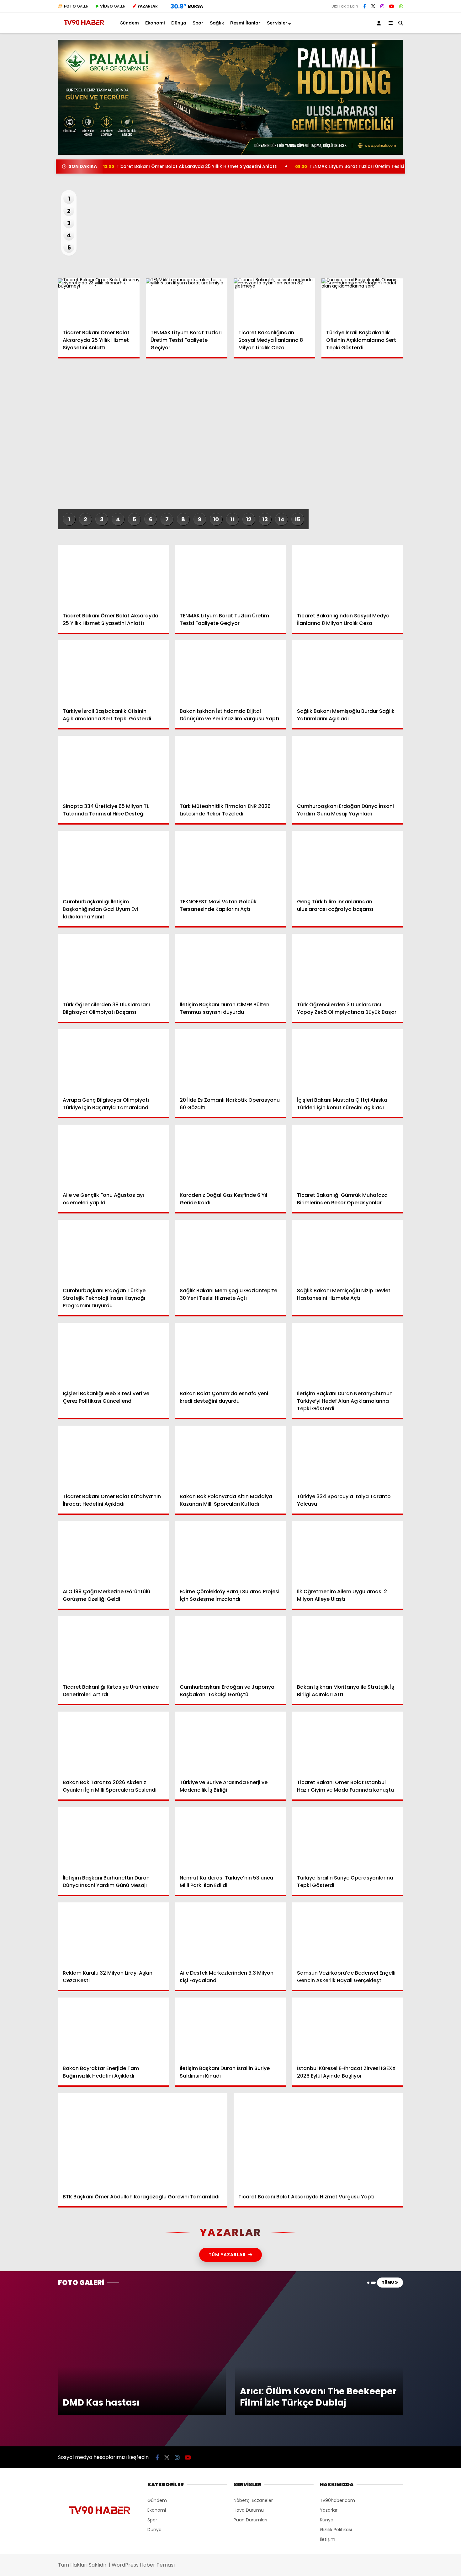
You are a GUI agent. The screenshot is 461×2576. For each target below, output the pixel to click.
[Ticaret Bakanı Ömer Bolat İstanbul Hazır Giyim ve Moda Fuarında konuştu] (348, 1743)
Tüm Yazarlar (227, 2255)
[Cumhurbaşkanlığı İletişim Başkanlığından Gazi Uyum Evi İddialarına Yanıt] (113, 862)
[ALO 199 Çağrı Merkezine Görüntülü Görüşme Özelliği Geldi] (113, 1552)
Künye (327, 2520)
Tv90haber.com (337, 2500)
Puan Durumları (250, 2520)
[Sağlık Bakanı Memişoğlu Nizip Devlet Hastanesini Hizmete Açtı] (348, 1251)
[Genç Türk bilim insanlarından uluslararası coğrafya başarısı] (348, 862)
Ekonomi (398, 117)
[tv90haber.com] (84, 27)
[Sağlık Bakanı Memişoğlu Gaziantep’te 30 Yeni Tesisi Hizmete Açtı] (230, 1251)
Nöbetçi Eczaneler (415, 192)
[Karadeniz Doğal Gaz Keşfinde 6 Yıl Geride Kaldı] (230, 1156)
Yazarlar (403, 74)
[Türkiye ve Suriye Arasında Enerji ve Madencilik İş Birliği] (230, 1743)
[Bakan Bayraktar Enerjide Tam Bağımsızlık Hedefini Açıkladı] (113, 2029)
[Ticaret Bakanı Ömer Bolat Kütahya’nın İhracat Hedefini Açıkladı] (113, 1457)
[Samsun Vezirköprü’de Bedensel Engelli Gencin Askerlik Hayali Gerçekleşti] (348, 1934)
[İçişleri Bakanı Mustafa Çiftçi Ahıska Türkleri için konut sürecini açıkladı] (348, 1060)
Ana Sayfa (406, 35)
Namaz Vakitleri (413, 219)
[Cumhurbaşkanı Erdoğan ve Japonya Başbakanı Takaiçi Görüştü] (230, 1647)
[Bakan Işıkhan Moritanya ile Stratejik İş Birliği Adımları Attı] (348, 1647)
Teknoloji (399, 167)
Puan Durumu (410, 232)
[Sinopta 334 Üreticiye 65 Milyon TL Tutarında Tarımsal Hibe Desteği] (113, 767)
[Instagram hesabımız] (382, 6)
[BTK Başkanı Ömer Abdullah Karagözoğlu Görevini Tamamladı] (143, 2141)
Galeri (401, 48)
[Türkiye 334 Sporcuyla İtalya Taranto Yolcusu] (348, 1457)
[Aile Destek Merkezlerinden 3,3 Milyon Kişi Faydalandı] (230, 1934)
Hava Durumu (408, 206)
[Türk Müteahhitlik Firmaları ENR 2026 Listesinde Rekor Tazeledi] (230, 767)
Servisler (277, 23)
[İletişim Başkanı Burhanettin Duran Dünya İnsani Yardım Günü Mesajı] (113, 1838)
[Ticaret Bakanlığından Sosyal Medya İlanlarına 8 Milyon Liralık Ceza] (274, 301)
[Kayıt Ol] (380, 23)
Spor (394, 142)
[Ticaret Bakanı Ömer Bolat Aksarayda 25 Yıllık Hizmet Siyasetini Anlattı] (99, 301)
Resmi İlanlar (245, 23)
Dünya (396, 129)
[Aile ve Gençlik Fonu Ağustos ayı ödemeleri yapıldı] (113, 1156)
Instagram (424, 335)
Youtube (425, 352)
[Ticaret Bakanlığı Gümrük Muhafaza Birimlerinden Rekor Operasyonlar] (348, 1156)
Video (400, 61)
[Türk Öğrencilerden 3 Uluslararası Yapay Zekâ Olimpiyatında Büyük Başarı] (348, 965)
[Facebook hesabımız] (365, 6)
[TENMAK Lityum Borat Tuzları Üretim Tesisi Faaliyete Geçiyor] (187, 301)
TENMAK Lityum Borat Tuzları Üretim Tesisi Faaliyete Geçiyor (370, 166)
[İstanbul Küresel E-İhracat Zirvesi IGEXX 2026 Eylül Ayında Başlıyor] (348, 2029)
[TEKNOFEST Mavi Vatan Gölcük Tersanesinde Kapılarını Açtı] (230, 862)
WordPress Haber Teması (143, 2565)
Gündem (399, 104)
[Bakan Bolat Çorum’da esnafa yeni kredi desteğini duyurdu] (230, 1354)
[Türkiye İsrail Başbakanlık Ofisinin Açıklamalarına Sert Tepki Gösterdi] (362, 301)
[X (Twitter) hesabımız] (422, 317)
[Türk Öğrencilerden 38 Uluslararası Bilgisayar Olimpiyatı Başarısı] (113, 965)
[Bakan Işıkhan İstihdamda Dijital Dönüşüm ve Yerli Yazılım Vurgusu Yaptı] (230, 672)
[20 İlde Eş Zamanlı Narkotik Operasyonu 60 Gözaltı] (230, 1060)
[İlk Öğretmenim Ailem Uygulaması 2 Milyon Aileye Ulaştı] (348, 1552)
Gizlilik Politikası (336, 2530)
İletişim (328, 2539)
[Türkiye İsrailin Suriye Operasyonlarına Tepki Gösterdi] (348, 1838)
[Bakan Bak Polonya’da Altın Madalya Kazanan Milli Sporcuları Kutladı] (230, 1457)
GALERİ (77, 6)
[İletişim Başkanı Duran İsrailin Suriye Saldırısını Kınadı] (230, 2029)
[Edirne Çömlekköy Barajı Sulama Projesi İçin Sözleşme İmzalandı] (230, 1552)
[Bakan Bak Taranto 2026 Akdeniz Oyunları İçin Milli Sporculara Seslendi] (113, 1743)
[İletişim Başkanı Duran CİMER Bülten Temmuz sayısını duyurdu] (230, 965)
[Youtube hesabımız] (188, 2458)
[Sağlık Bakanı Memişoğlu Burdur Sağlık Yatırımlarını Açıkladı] (348, 672)
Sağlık (395, 154)
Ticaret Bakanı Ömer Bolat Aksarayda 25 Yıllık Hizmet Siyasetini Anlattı (190, 166)
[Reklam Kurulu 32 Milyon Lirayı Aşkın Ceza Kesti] (113, 1934)
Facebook (424, 300)
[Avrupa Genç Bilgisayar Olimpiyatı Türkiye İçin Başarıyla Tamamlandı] (113, 1060)
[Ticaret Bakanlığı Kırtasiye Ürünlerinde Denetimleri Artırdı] (113, 1647)
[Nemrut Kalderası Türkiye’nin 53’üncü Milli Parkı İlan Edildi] (230, 1838)
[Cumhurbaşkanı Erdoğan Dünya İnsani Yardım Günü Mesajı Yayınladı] (348, 767)
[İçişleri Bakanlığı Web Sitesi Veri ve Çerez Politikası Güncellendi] (113, 1354)
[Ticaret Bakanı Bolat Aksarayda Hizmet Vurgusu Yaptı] (318, 2141)
